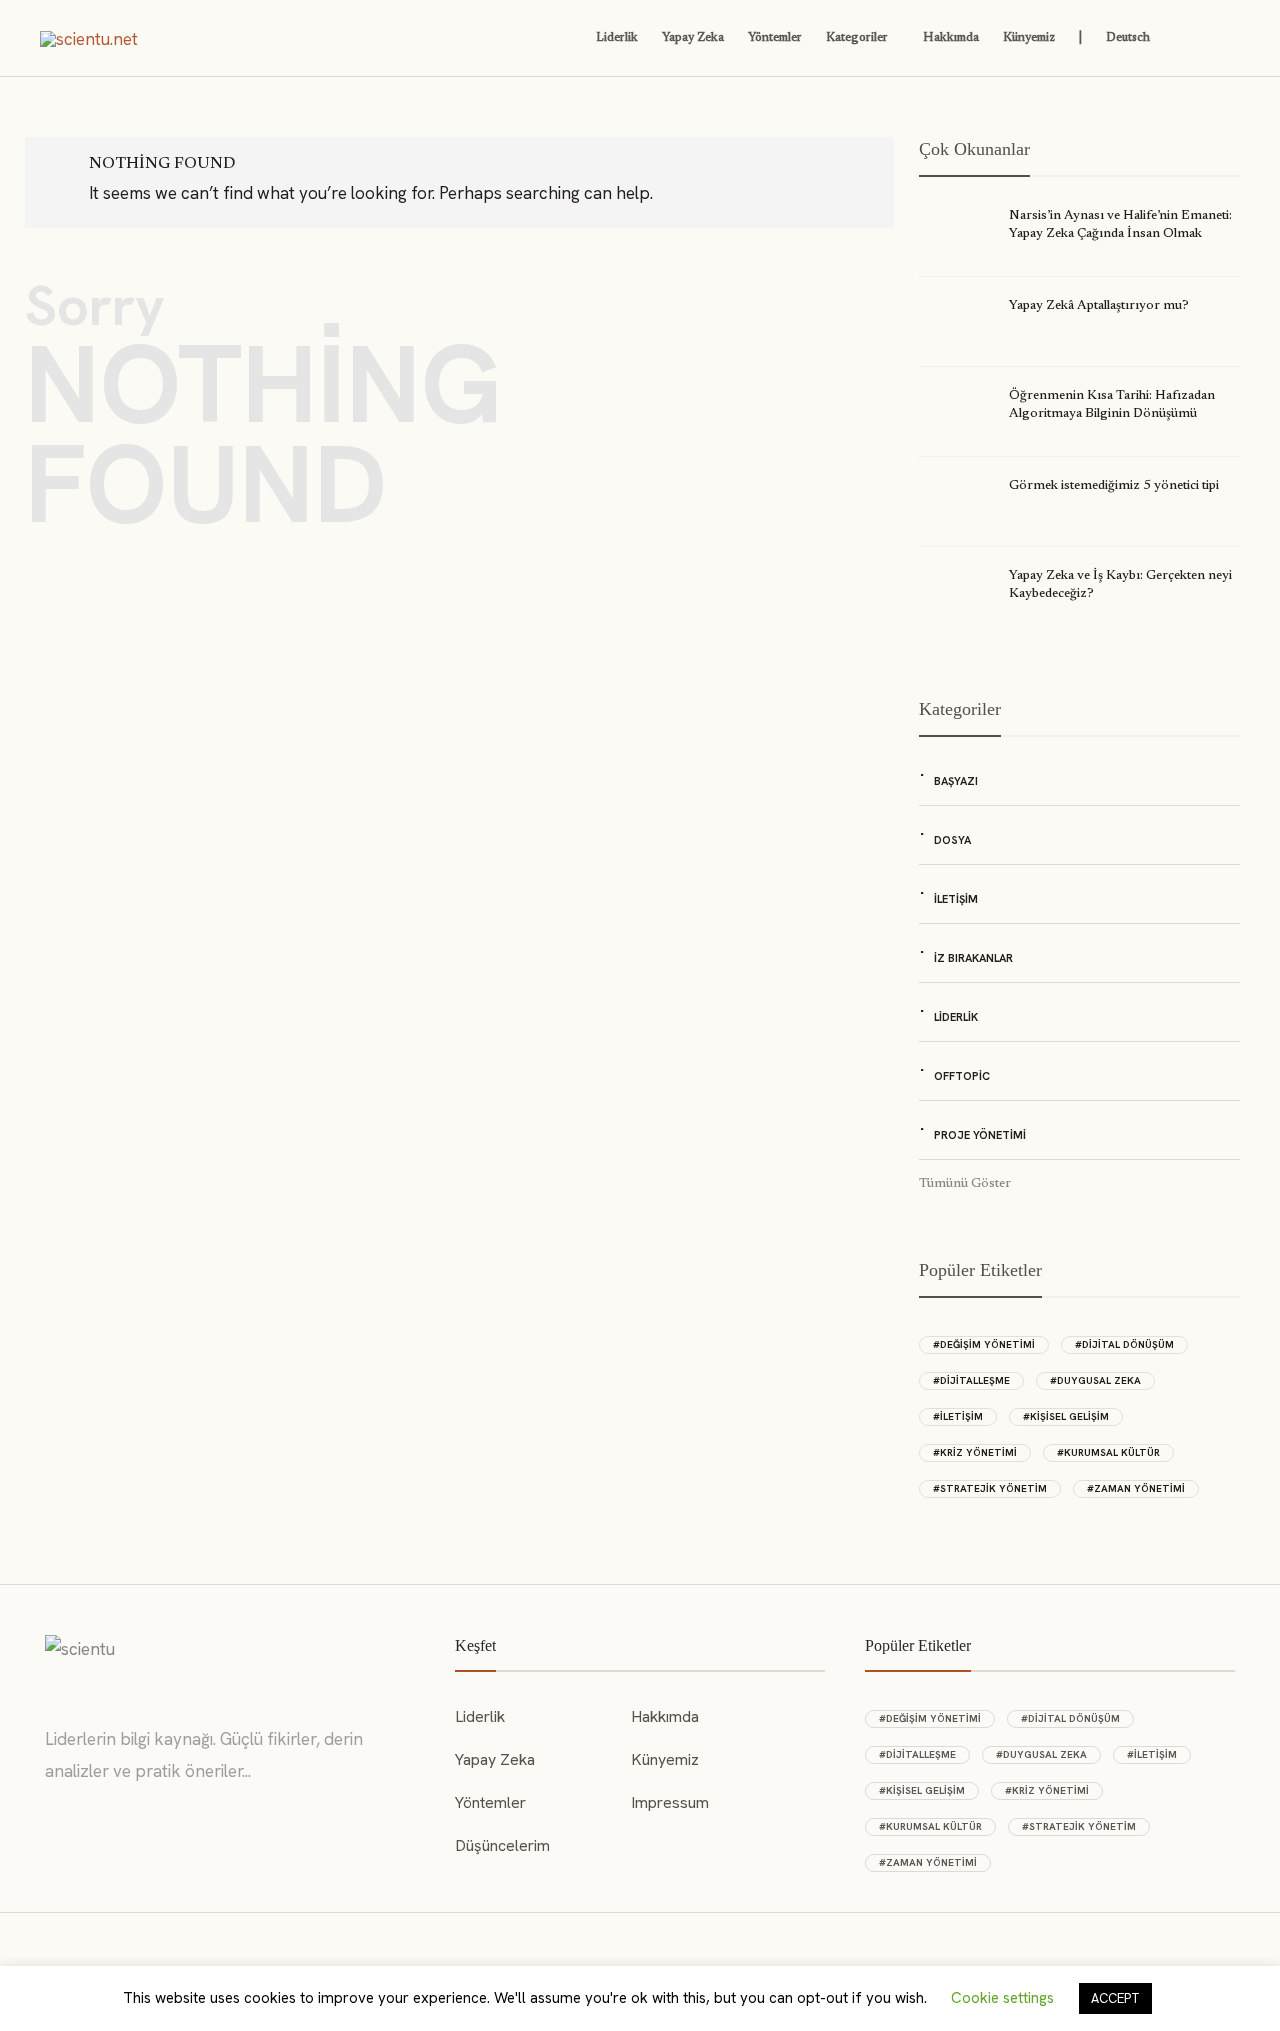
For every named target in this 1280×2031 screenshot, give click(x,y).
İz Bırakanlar (973, 958)
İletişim (956, 899)
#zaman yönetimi (1136, 1488)
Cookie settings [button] (1002, 1998)
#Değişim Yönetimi (984, 1344)
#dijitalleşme (971, 1380)
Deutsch (1128, 38)
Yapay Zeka (693, 38)
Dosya (952, 840)
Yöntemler (775, 38)
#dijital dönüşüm (1124, 1344)
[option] (1079, 422)
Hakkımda (951, 38)
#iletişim (958, 1416)
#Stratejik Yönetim (990, 1488)
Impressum (670, 1802)
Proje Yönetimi (980, 1135)
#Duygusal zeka (1095, 1380)
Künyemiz (1029, 38)
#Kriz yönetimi (975, 1452)
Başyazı (956, 781)
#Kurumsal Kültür (1108, 1452)
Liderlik (617, 38)
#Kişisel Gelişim (1066, 1416)
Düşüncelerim (502, 1845)
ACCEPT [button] (1115, 1998)
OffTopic (962, 1076)
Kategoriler (857, 38)
